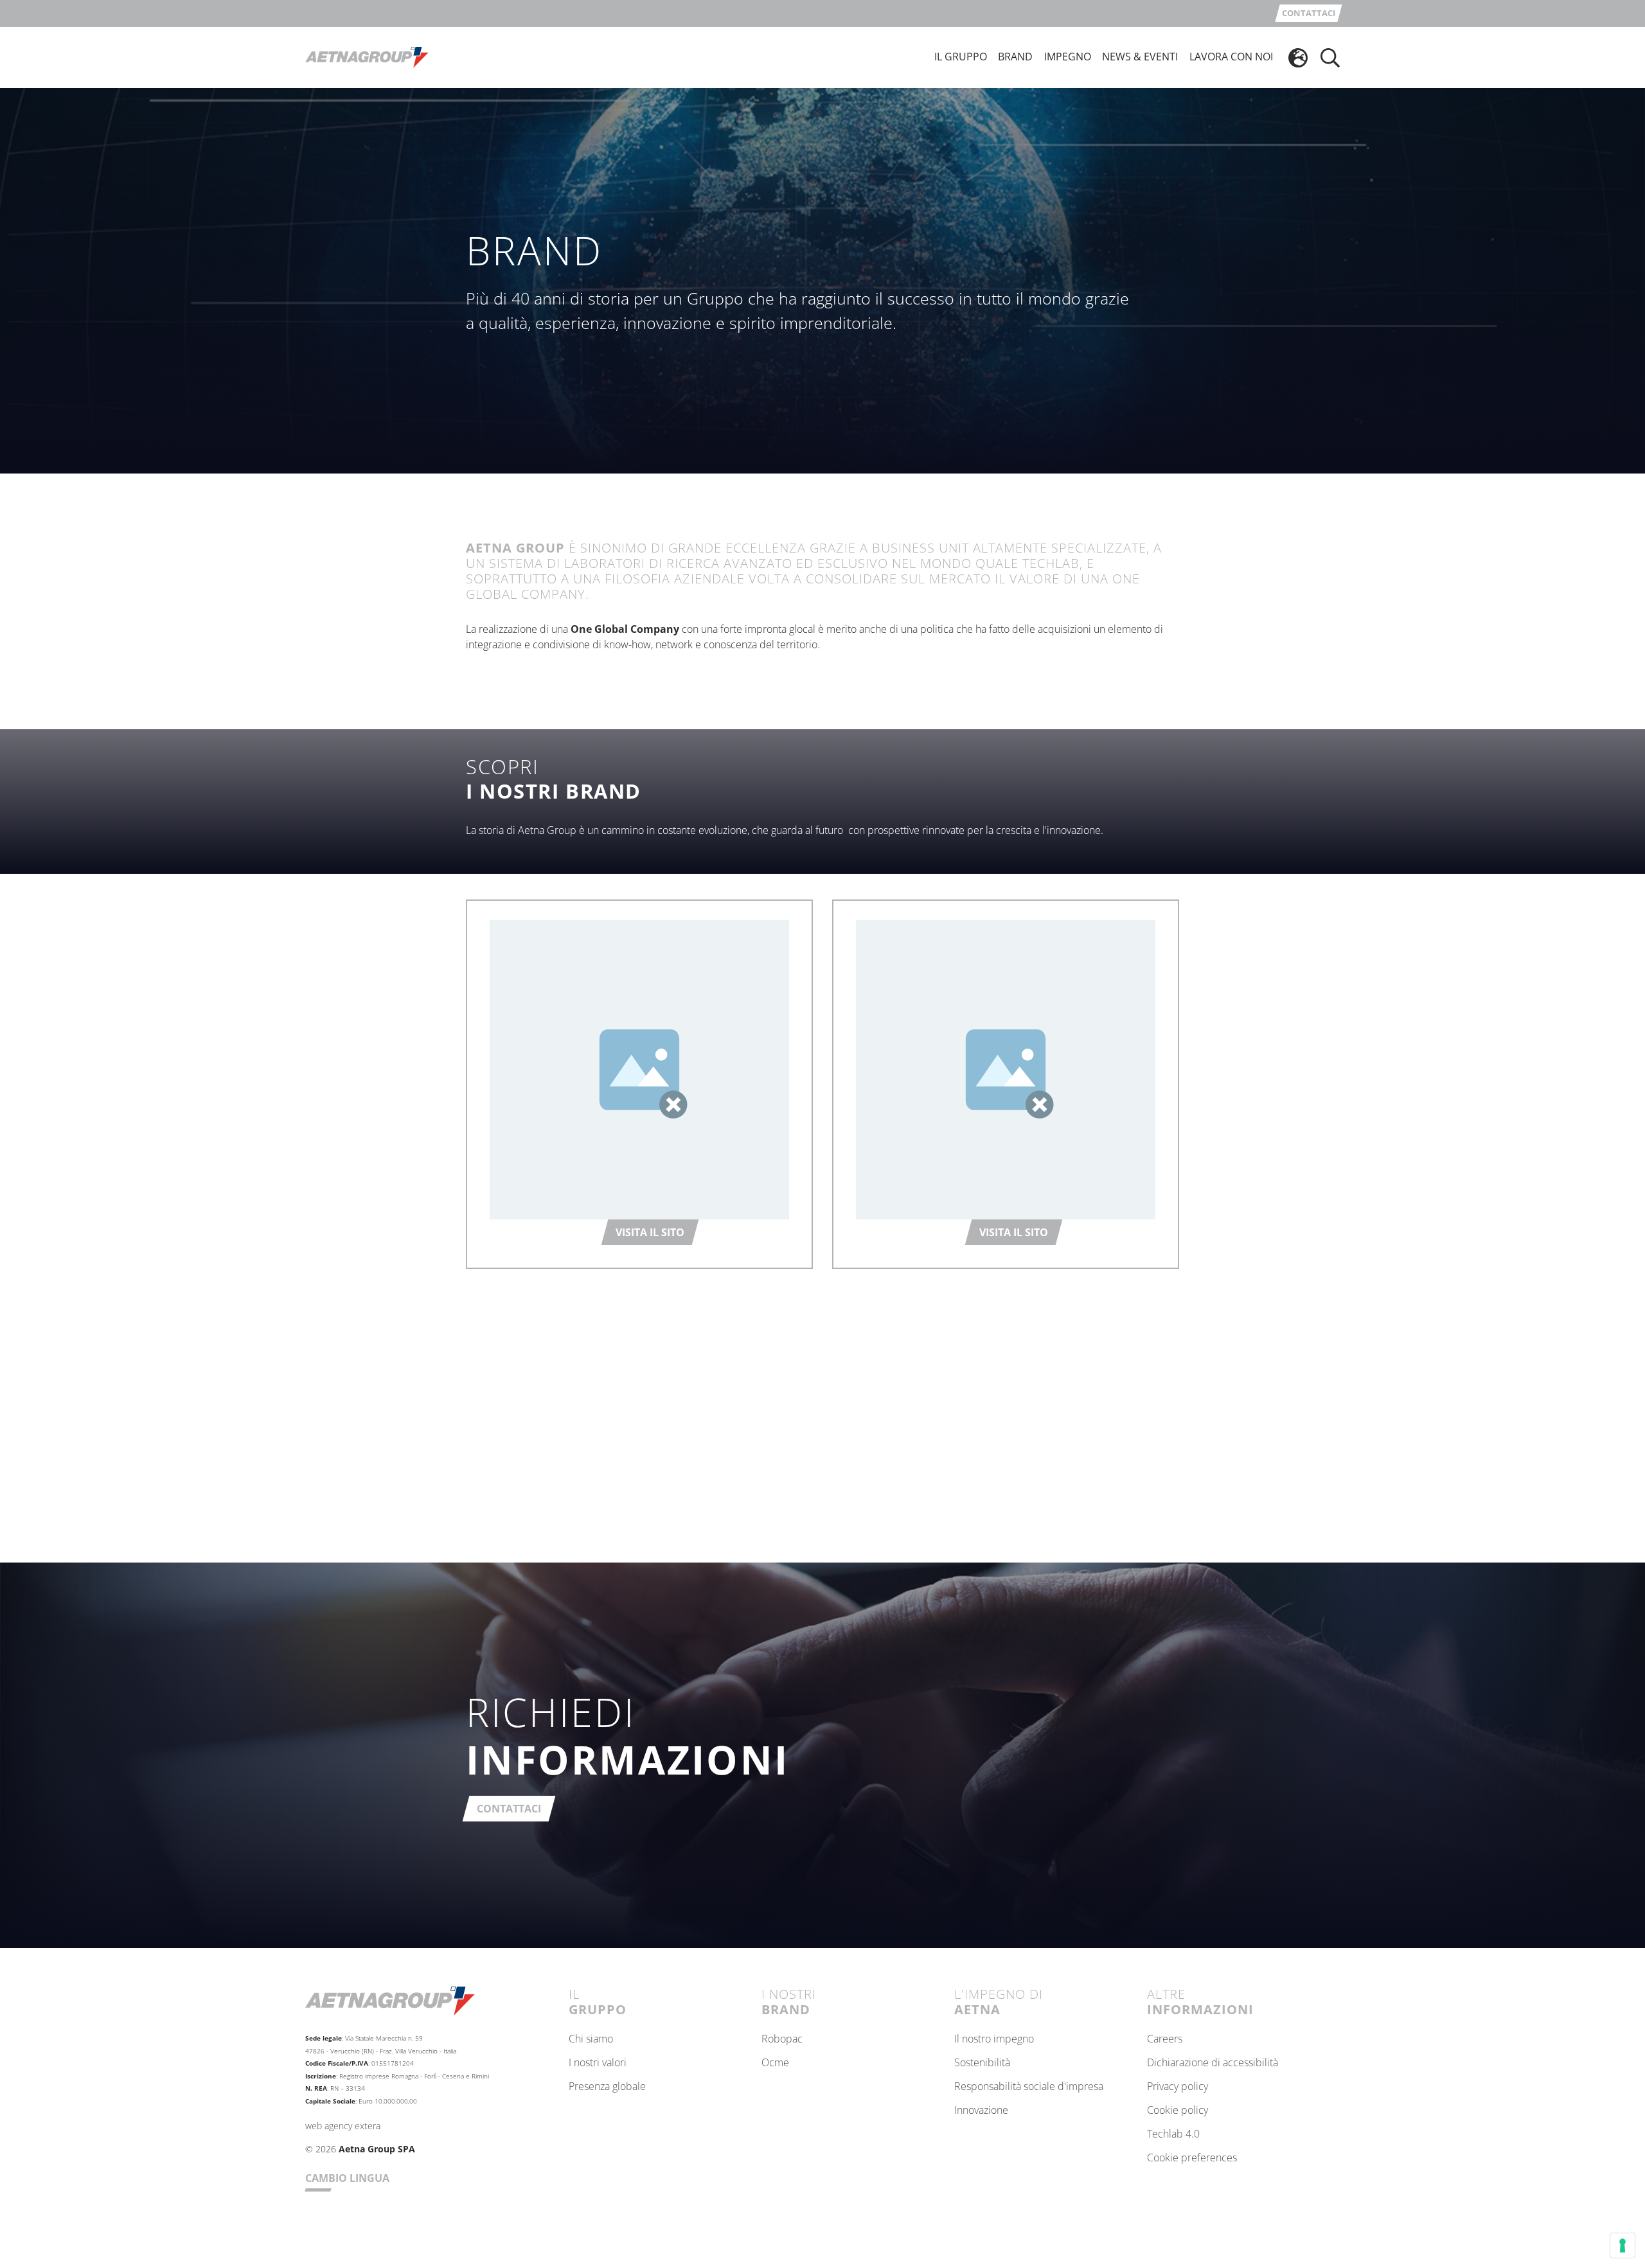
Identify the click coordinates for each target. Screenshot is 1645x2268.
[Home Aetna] (367, 57)
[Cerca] (1330, 58)
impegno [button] (1068, 57)
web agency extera (343, 2126)
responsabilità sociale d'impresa (1029, 2087)
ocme (775, 2063)
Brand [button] (1015, 57)
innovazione (981, 2111)
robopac (782, 2039)
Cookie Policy (1178, 2111)
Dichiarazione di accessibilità (1213, 2063)
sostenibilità (982, 2063)
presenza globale (607, 2087)
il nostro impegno (994, 2039)
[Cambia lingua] (1298, 58)
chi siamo (591, 2039)
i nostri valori (598, 2063)
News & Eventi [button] (1140, 57)
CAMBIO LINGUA (347, 2178)
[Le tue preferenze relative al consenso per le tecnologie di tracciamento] (1623, 2246)
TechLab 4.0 (1173, 2134)
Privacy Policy (1178, 2087)
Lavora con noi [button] (1231, 57)
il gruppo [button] (961, 57)
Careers (1165, 2039)
